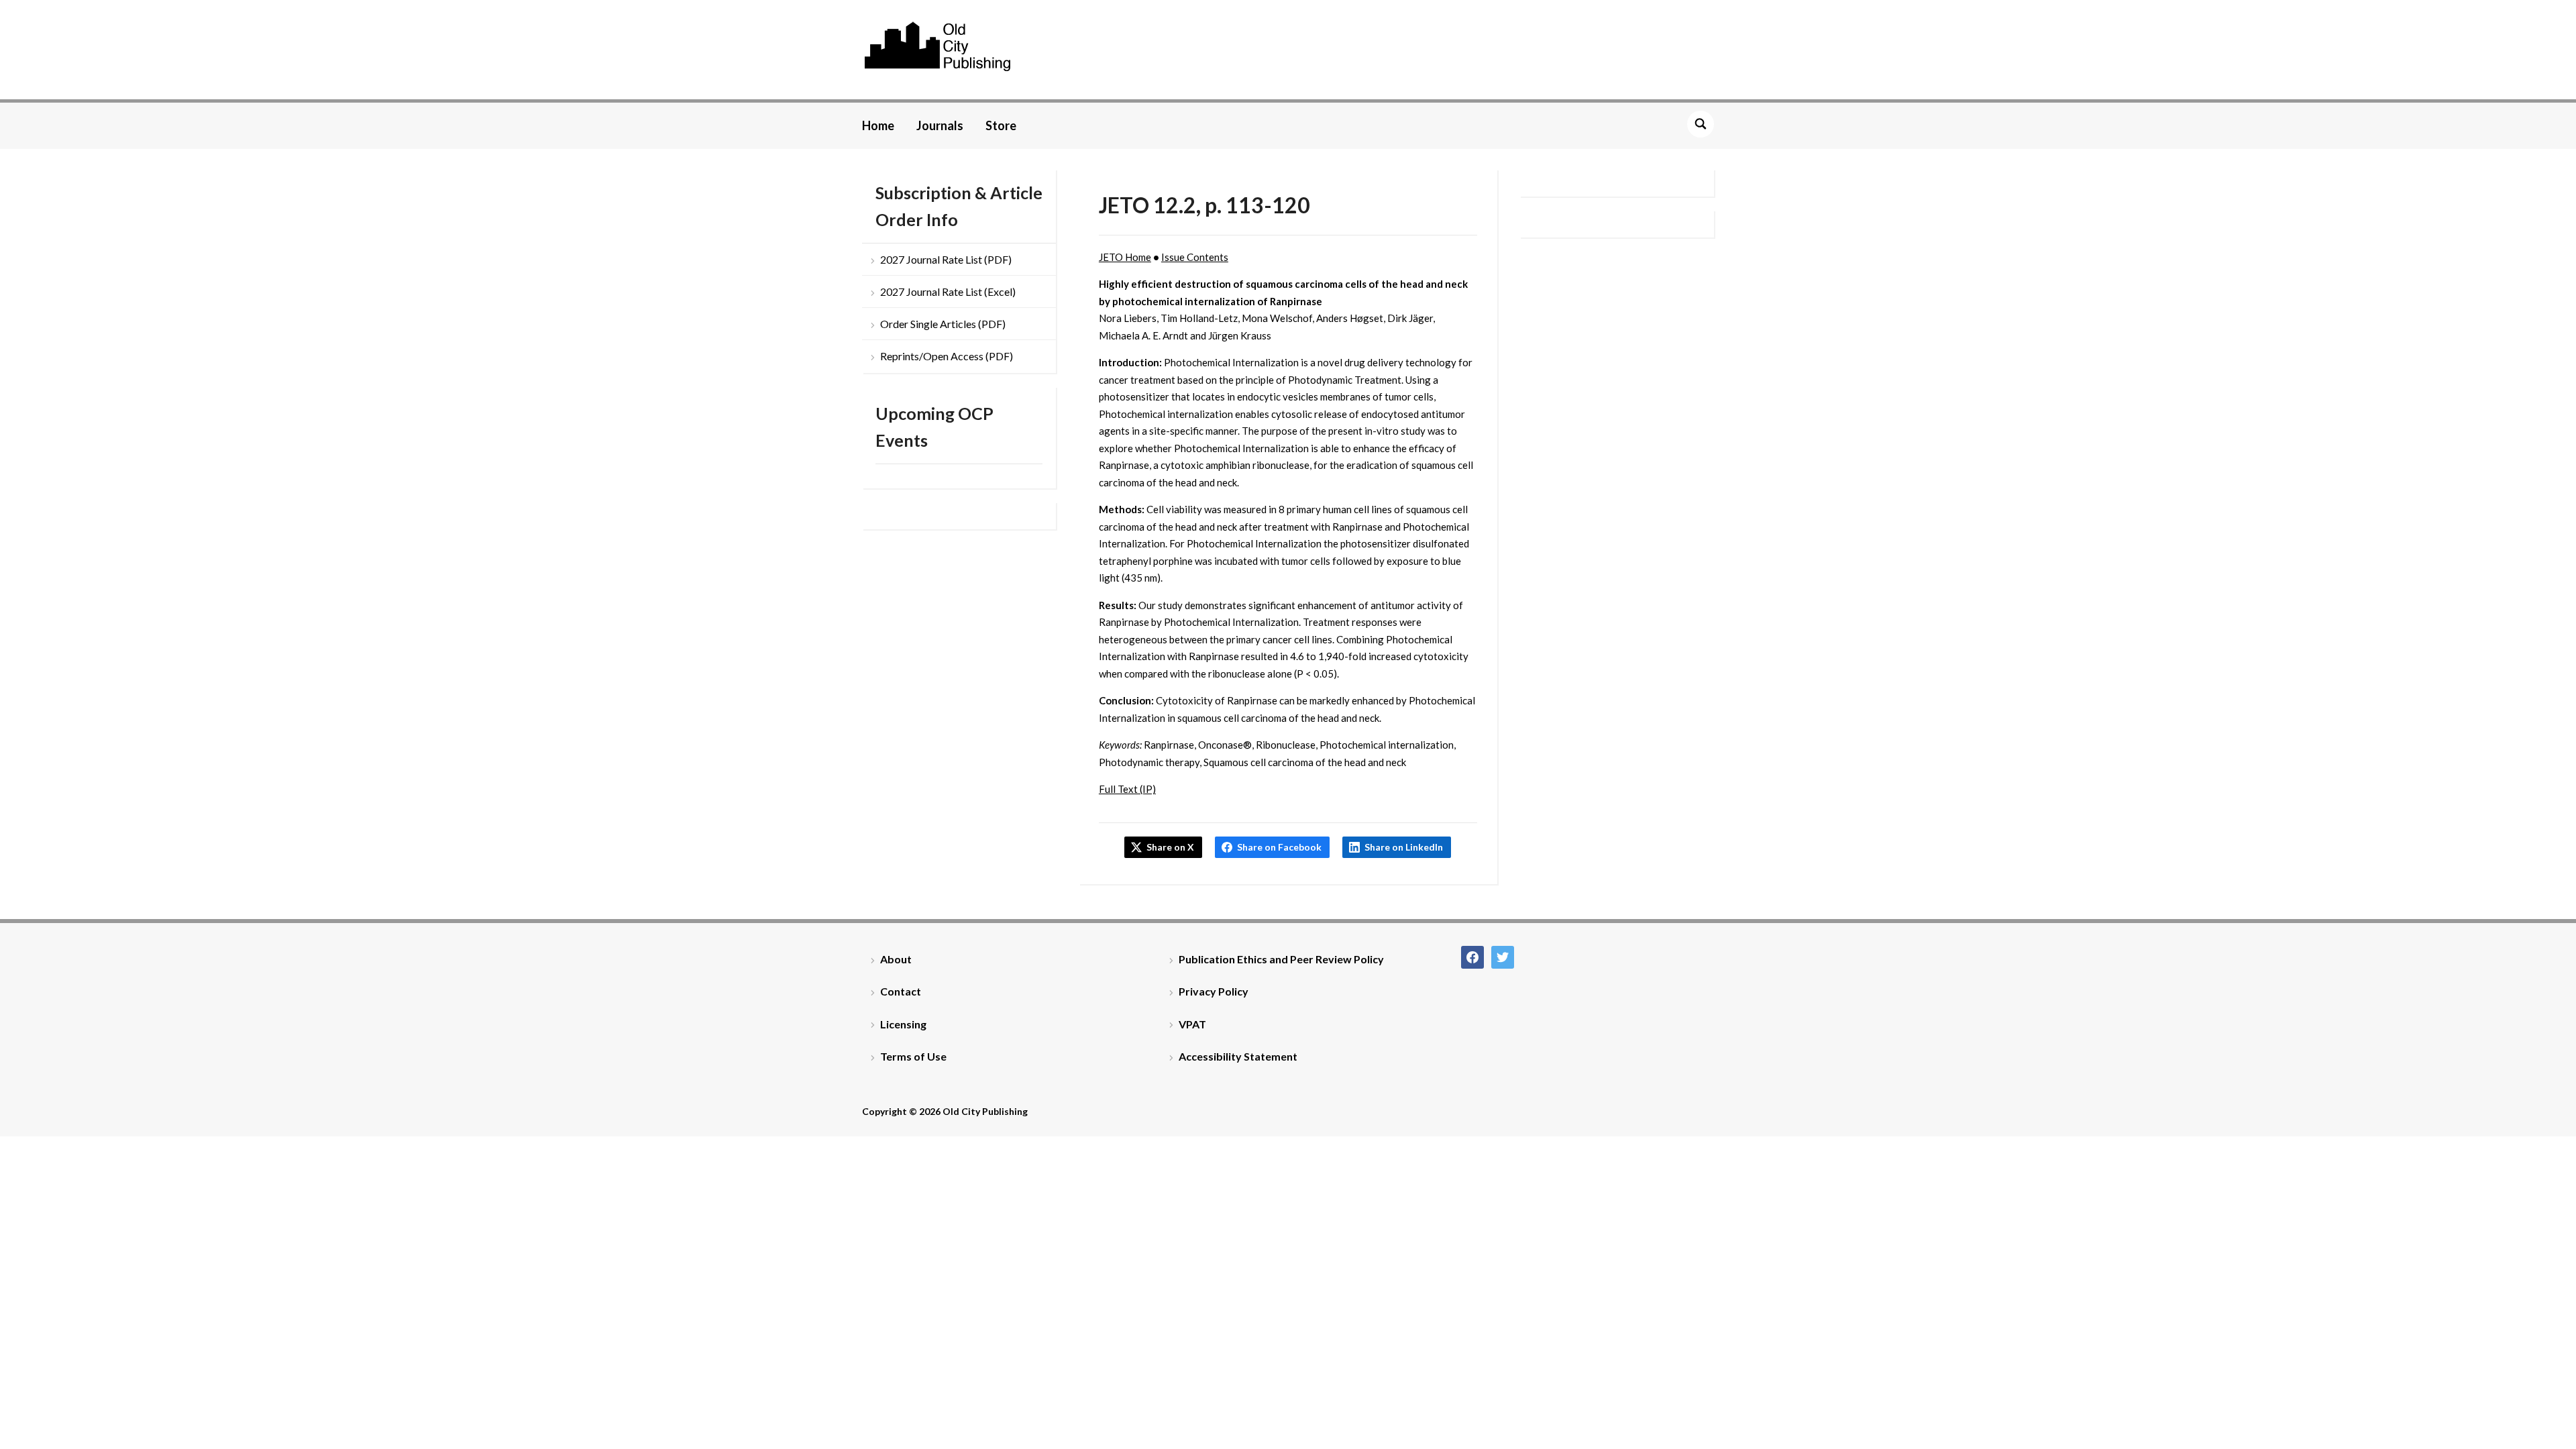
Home (878, 125)
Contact (901, 991)
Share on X (1170, 847)
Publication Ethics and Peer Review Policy (1281, 959)
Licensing (903, 1024)
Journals (940, 125)
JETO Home (1125, 257)
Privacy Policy (1214, 991)
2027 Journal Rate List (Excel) (948, 291)
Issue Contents (1195, 257)
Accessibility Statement (1238, 1056)
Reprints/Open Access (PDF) (947, 356)
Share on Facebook (1279, 847)
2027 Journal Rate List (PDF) (946, 259)
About (896, 959)
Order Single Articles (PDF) (943, 324)
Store (1001, 125)
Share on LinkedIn (1404, 847)
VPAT (1192, 1024)
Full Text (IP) (1127, 789)
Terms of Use (913, 1056)
